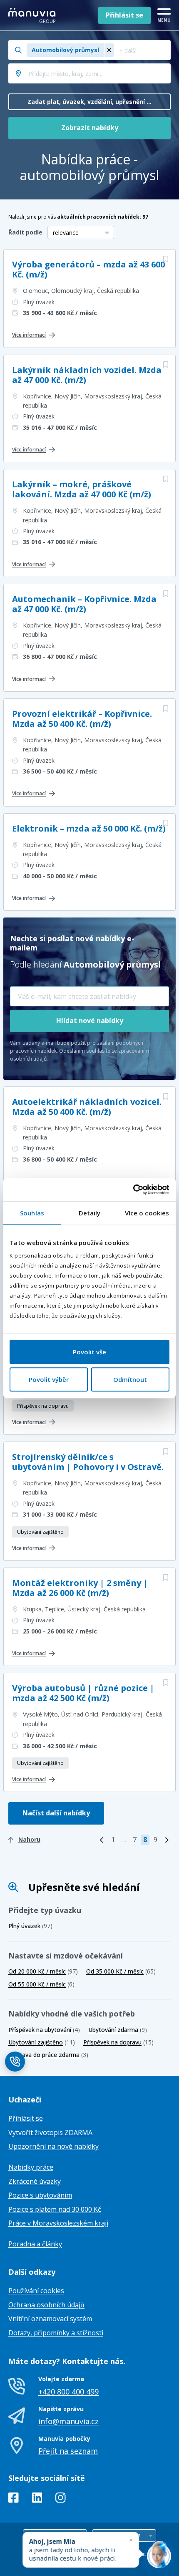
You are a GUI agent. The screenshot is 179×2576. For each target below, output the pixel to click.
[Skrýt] (131, 2540)
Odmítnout (130, 1379)
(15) (118, 2042)
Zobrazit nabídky (90, 128)
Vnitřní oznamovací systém (50, 2319)
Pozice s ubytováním (40, 2195)
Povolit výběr (49, 1379)
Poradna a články (35, 2244)
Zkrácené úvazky (35, 2181)
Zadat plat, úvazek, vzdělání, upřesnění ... (89, 102)
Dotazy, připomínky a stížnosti (56, 2333)
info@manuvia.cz (68, 2421)
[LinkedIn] (37, 2499)
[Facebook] (14, 2499)
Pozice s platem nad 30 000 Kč (55, 2209)
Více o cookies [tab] (147, 1213)
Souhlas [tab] (32, 1213)
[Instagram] (61, 2499)
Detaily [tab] (90, 1213)
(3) (48, 2055)
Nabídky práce (31, 2167)
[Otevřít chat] (159, 2556)
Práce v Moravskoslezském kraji (58, 2223)
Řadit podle (25, 232)
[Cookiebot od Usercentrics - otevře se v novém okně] (133, 1190)
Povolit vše (89, 1352)
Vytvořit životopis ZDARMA (50, 2132)
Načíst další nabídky (56, 1813)
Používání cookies (36, 2291)
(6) (41, 1984)
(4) (44, 2030)
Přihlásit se (124, 15)
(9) (118, 2030)
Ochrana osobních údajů (46, 2305)
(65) (121, 1971)
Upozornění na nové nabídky (53, 2146)
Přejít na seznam (68, 2451)
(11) (42, 2042)
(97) (30, 1926)
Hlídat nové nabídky (90, 1021)
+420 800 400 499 (68, 2392)
